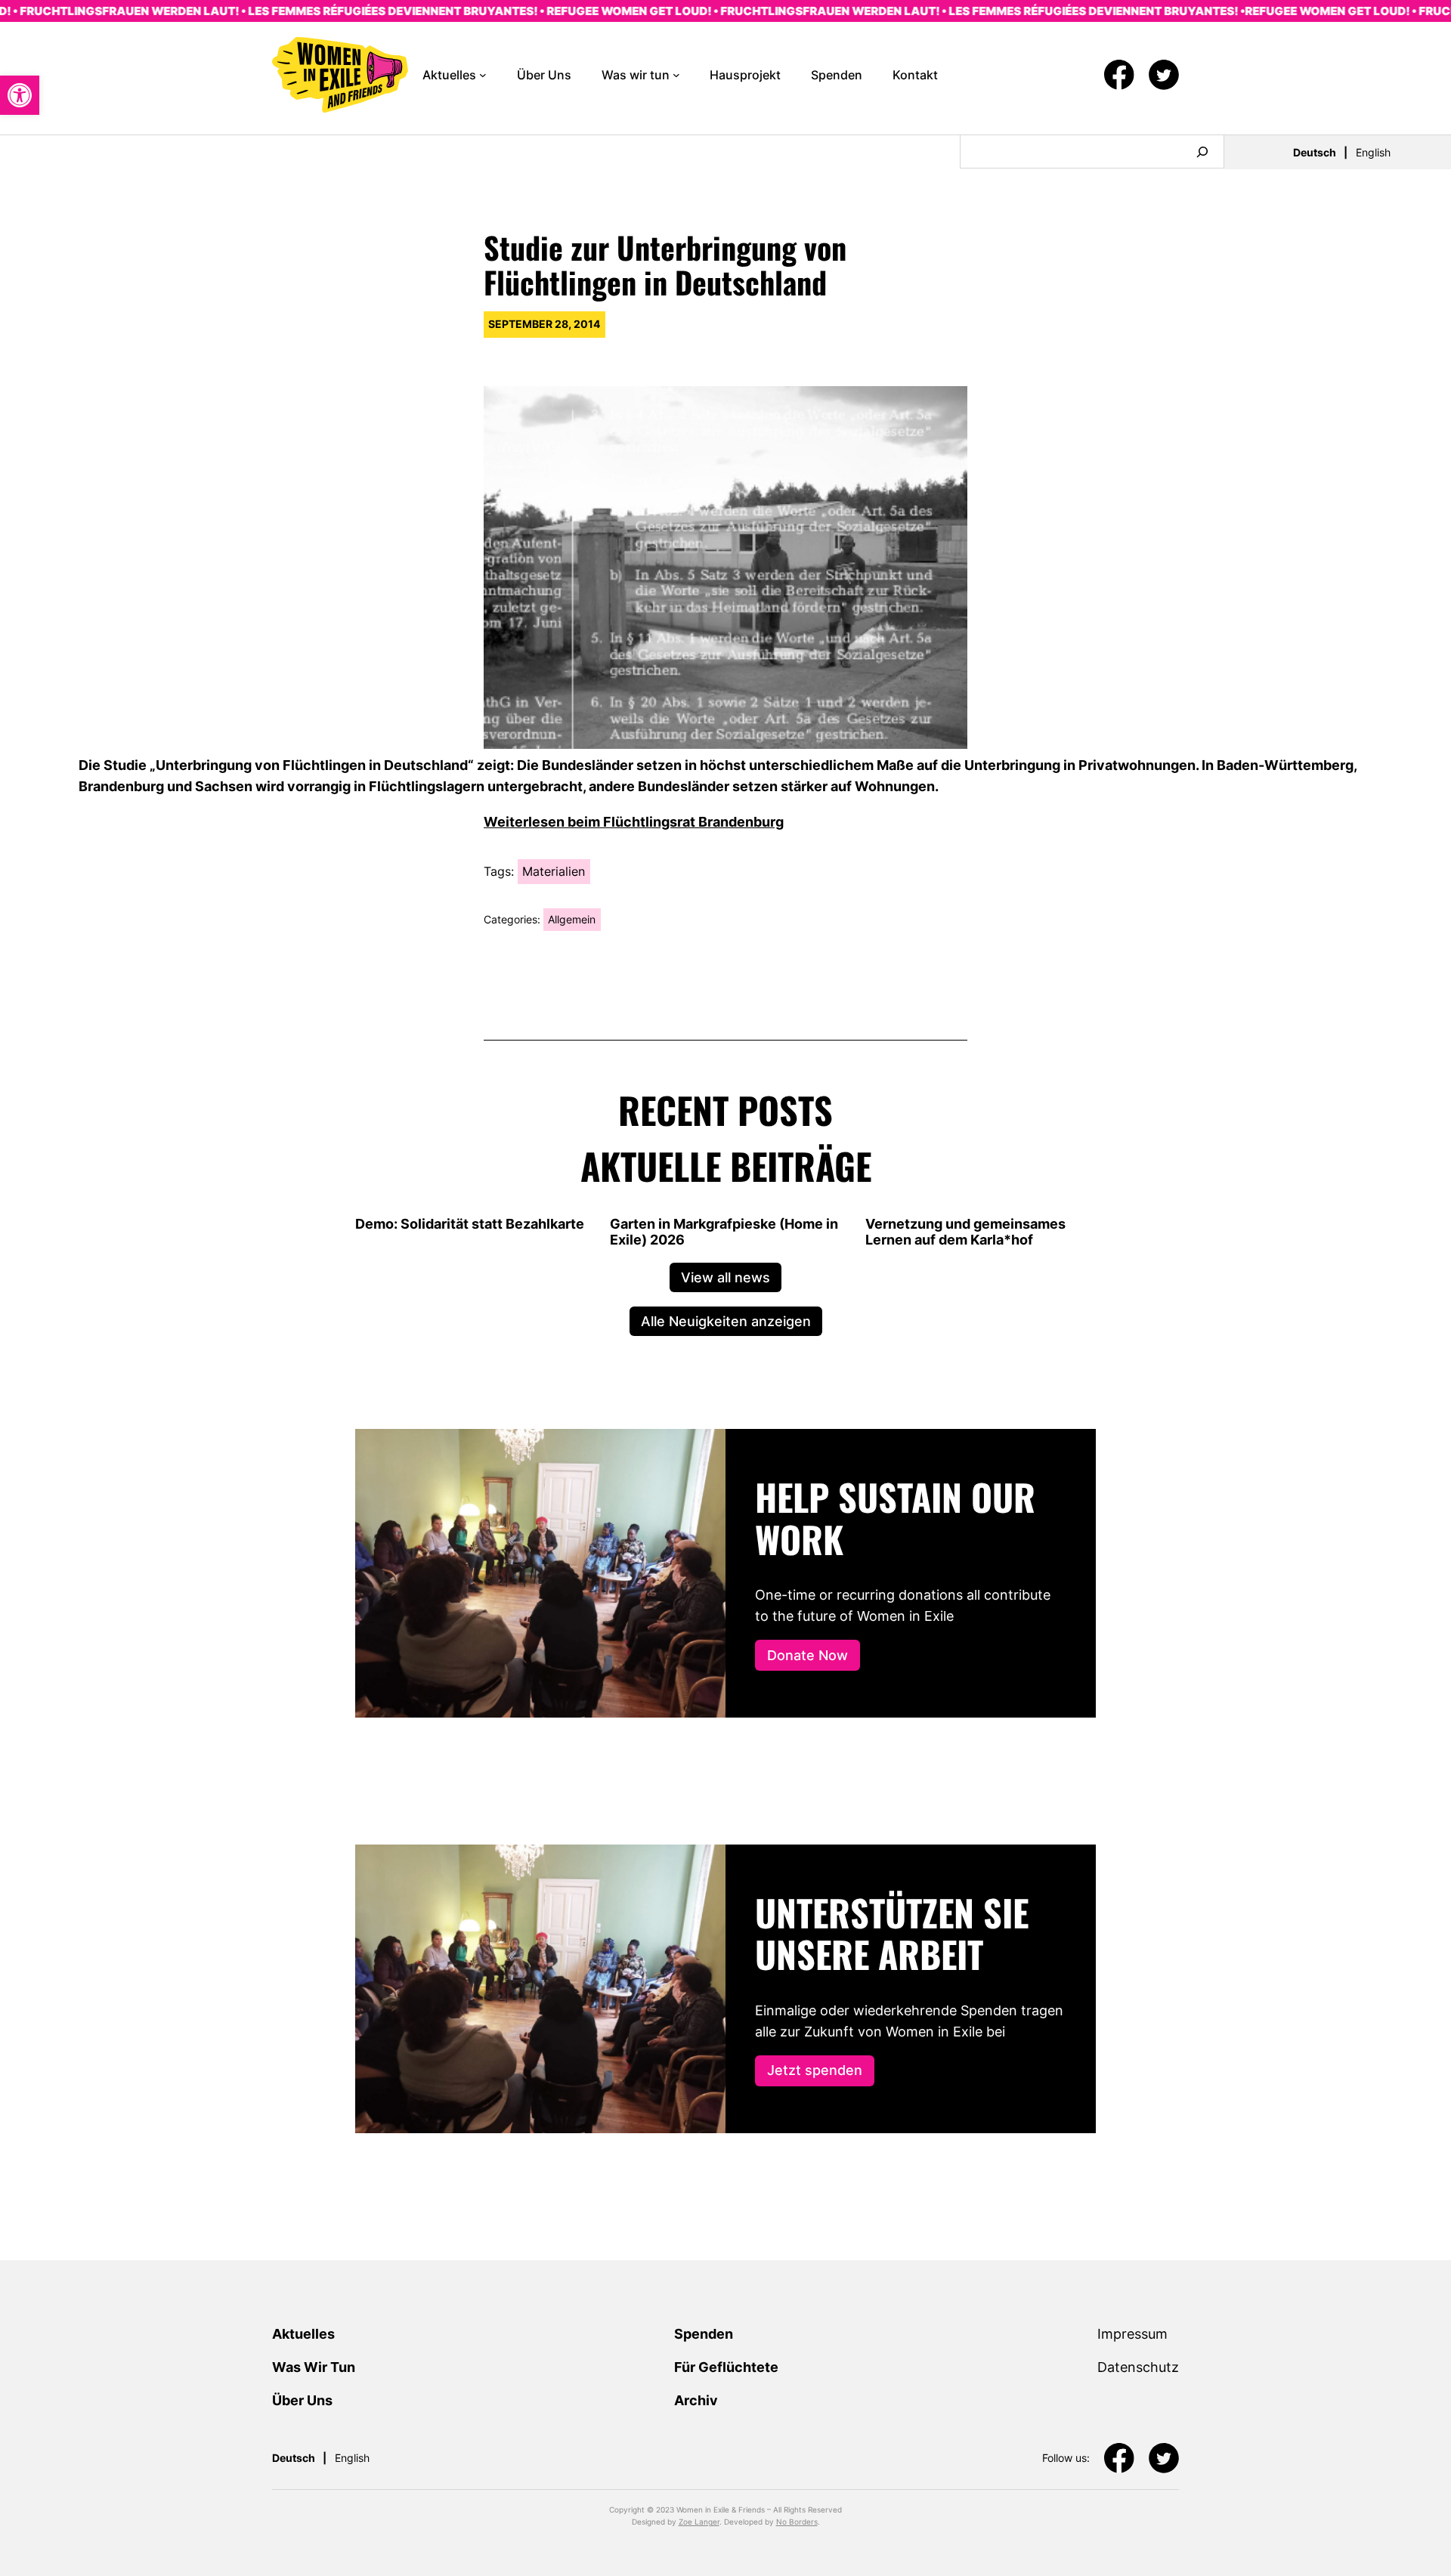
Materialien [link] (554, 871)
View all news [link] (725, 1277)
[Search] (1202, 152)
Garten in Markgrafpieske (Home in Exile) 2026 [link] (724, 1232)
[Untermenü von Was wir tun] (676, 75)
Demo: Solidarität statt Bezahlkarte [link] (470, 1224)
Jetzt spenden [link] (815, 2070)
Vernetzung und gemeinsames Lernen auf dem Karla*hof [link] (965, 1232)
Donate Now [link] (807, 1655)
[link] (20, 95)
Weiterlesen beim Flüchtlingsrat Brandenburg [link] (634, 821)
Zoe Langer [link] (699, 2522)
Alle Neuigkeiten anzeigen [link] (726, 1321)
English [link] (1373, 152)
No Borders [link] (797, 2522)
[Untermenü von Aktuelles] (483, 75)
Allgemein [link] (572, 919)
